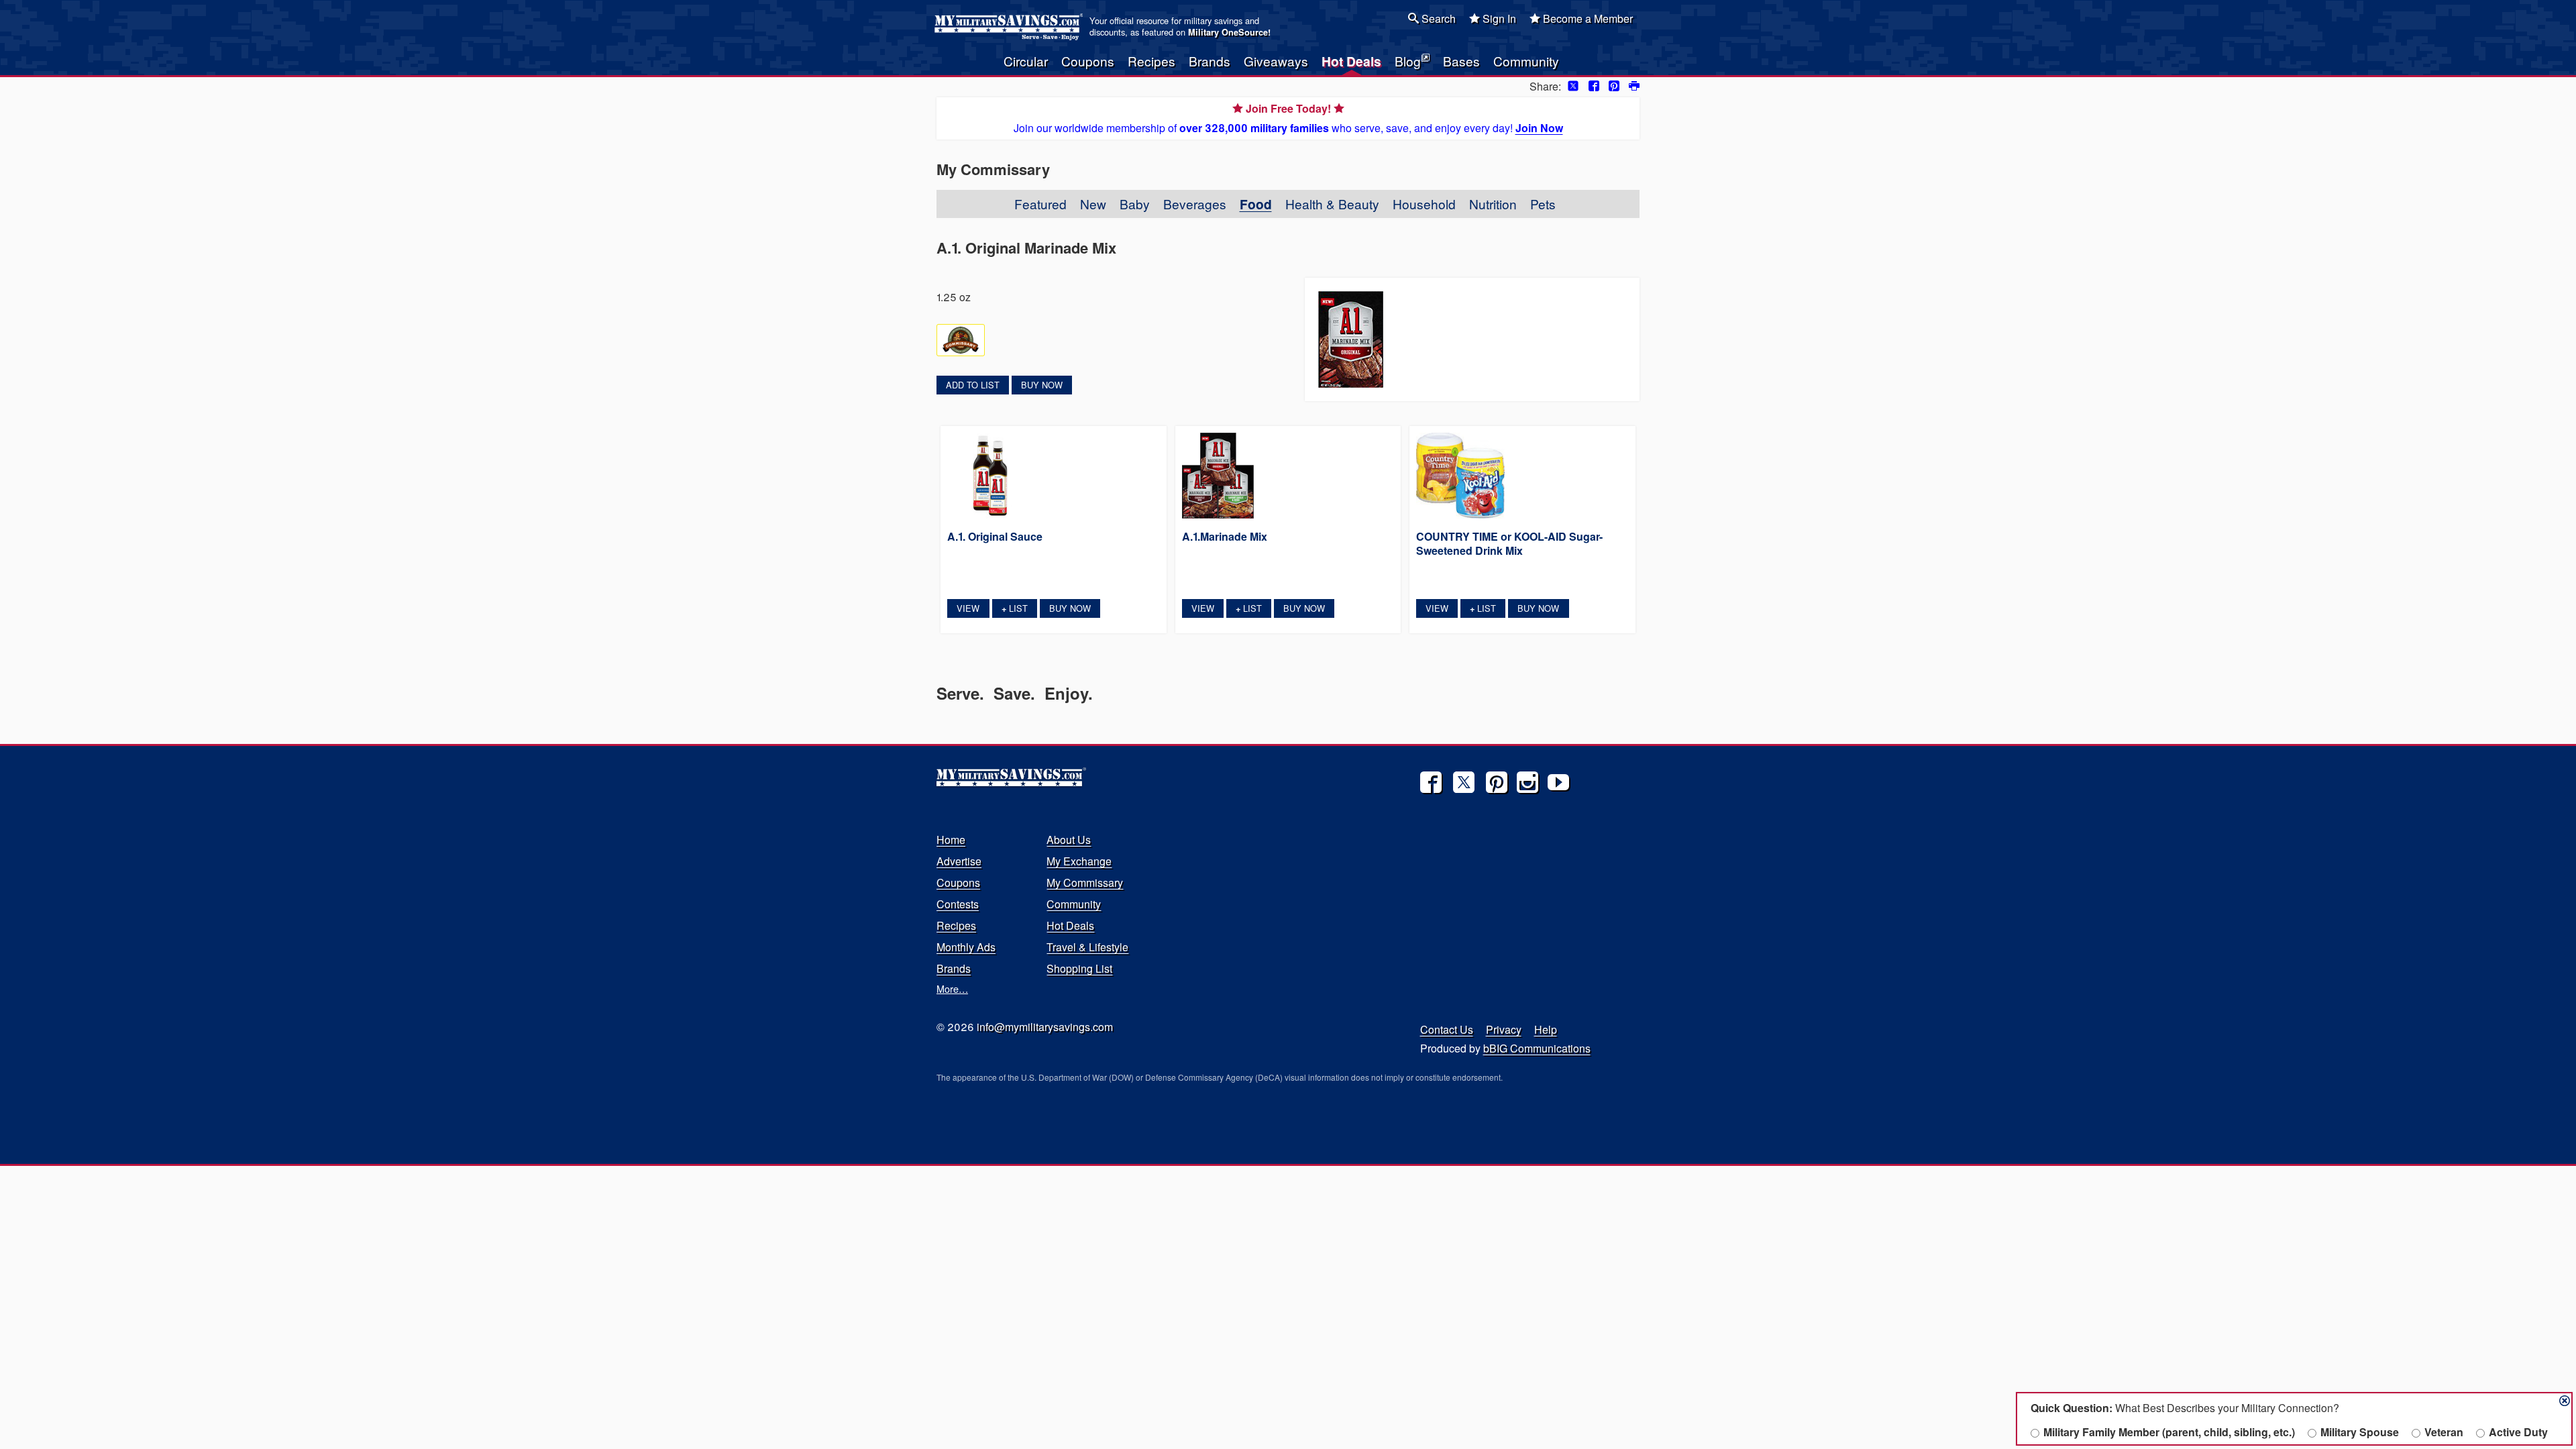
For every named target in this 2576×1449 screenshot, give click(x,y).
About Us (1069, 840)
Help (1546, 1029)
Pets (1543, 204)
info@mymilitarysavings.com (1045, 1027)
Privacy (1504, 1029)
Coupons (1088, 61)
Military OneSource (1228, 32)
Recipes (1151, 61)
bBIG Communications (1537, 1048)
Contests (958, 904)
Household (1424, 204)
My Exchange (1079, 861)
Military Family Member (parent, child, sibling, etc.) (2169, 1432)
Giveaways (1276, 61)
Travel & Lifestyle (1087, 947)
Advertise (959, 861)
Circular (1026, 61)
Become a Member (1587, 18)
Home (951, 840)
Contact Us (1447, 1029)
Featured (1040, 204)
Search (1437, 18)
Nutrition (1493, 204)
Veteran (2444, 1432)
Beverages (1195, 204)
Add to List (973, 385)
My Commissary (1085, 882)
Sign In (1498, 18)
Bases (1461, 61)
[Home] (1011, 27)
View (968, 608)
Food (1256, 204)
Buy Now (1042, 385)
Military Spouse (2360, 1432)
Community (1526, 61)
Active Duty (2518, 1432)
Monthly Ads (966, 947)
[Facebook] (1431, 782)
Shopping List (1079, 968)
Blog (1408, 61)
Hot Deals (1351, 61)
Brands (1210, 61)
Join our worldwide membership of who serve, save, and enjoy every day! (1288, 118)
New (1093, 204)
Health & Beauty (1332, 204)
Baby (1135, 204)
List (1015, 608)
